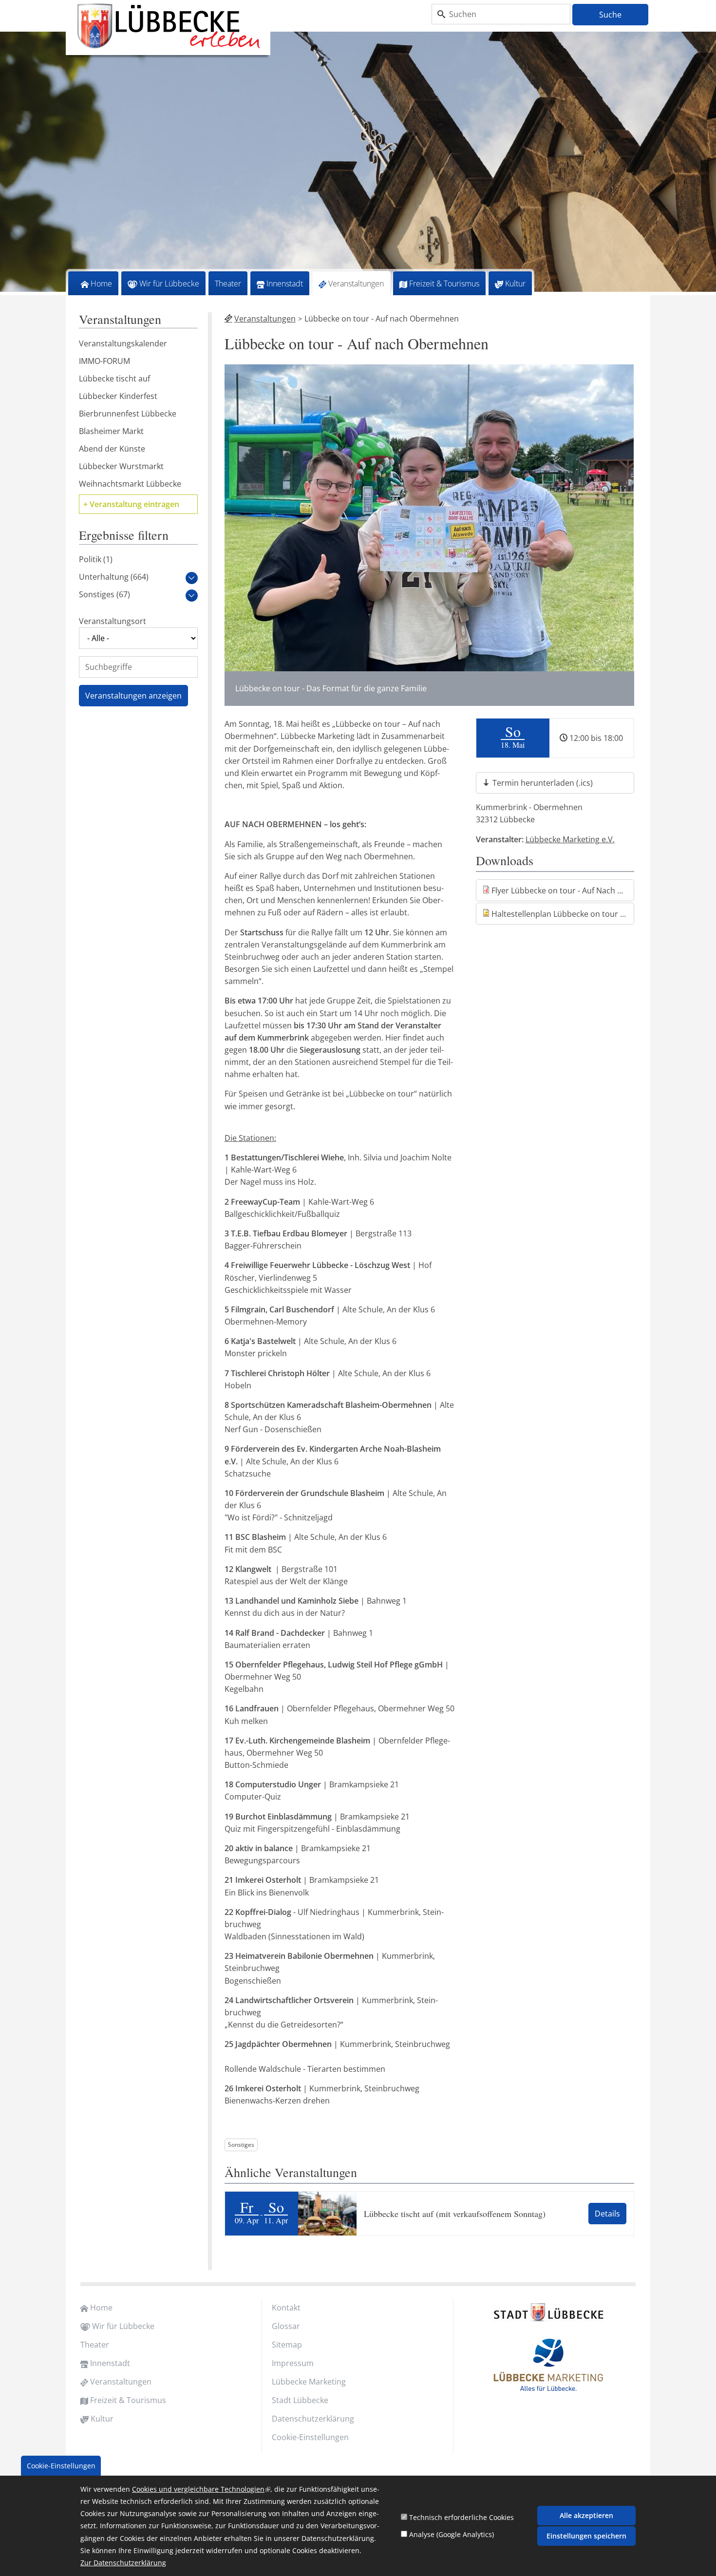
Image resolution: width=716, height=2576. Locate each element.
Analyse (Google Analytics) (452, 2534)
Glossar (286, 2326)
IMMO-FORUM (104, 361)
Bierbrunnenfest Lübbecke (128, 414)
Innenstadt (285, 284)
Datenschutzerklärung (313, 2419)
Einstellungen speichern (586, 2536)
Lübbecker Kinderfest (118, 396)
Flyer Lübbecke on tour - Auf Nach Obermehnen (563, 890)
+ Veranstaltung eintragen (131, 504)
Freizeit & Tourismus (444, 284)
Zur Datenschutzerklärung (123, 2563)
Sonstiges (241, 2145)
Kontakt (286, 2308)
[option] (358, 163)
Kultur (515, 284)
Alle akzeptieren (586, 2515)
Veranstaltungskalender (123, 343)
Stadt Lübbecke (300, 2400)
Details (607, 2214)
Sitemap (287, 2345)
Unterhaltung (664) (114, 577)
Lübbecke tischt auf (114, 379)
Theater (228, 284)
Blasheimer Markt (111, 431)
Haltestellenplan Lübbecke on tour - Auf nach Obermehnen (563, 914)
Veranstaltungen (356, 284)
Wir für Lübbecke (169, 284)
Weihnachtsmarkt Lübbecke (130, 484)
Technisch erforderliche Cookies (462, 2517)
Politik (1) (96, 559)
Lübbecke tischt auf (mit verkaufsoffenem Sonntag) (455, 2214)
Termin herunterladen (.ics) (543, 783)
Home (101, 284)
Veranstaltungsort (113, 621)
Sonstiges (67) (104, 594)
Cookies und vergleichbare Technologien (201, 2489)
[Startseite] (168, 26)
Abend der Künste (112, 449)
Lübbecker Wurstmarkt (121, 466)
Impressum (293, 2363)
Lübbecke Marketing (309, 2382)
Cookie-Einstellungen (310, 2437)
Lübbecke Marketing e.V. (570, 839)
